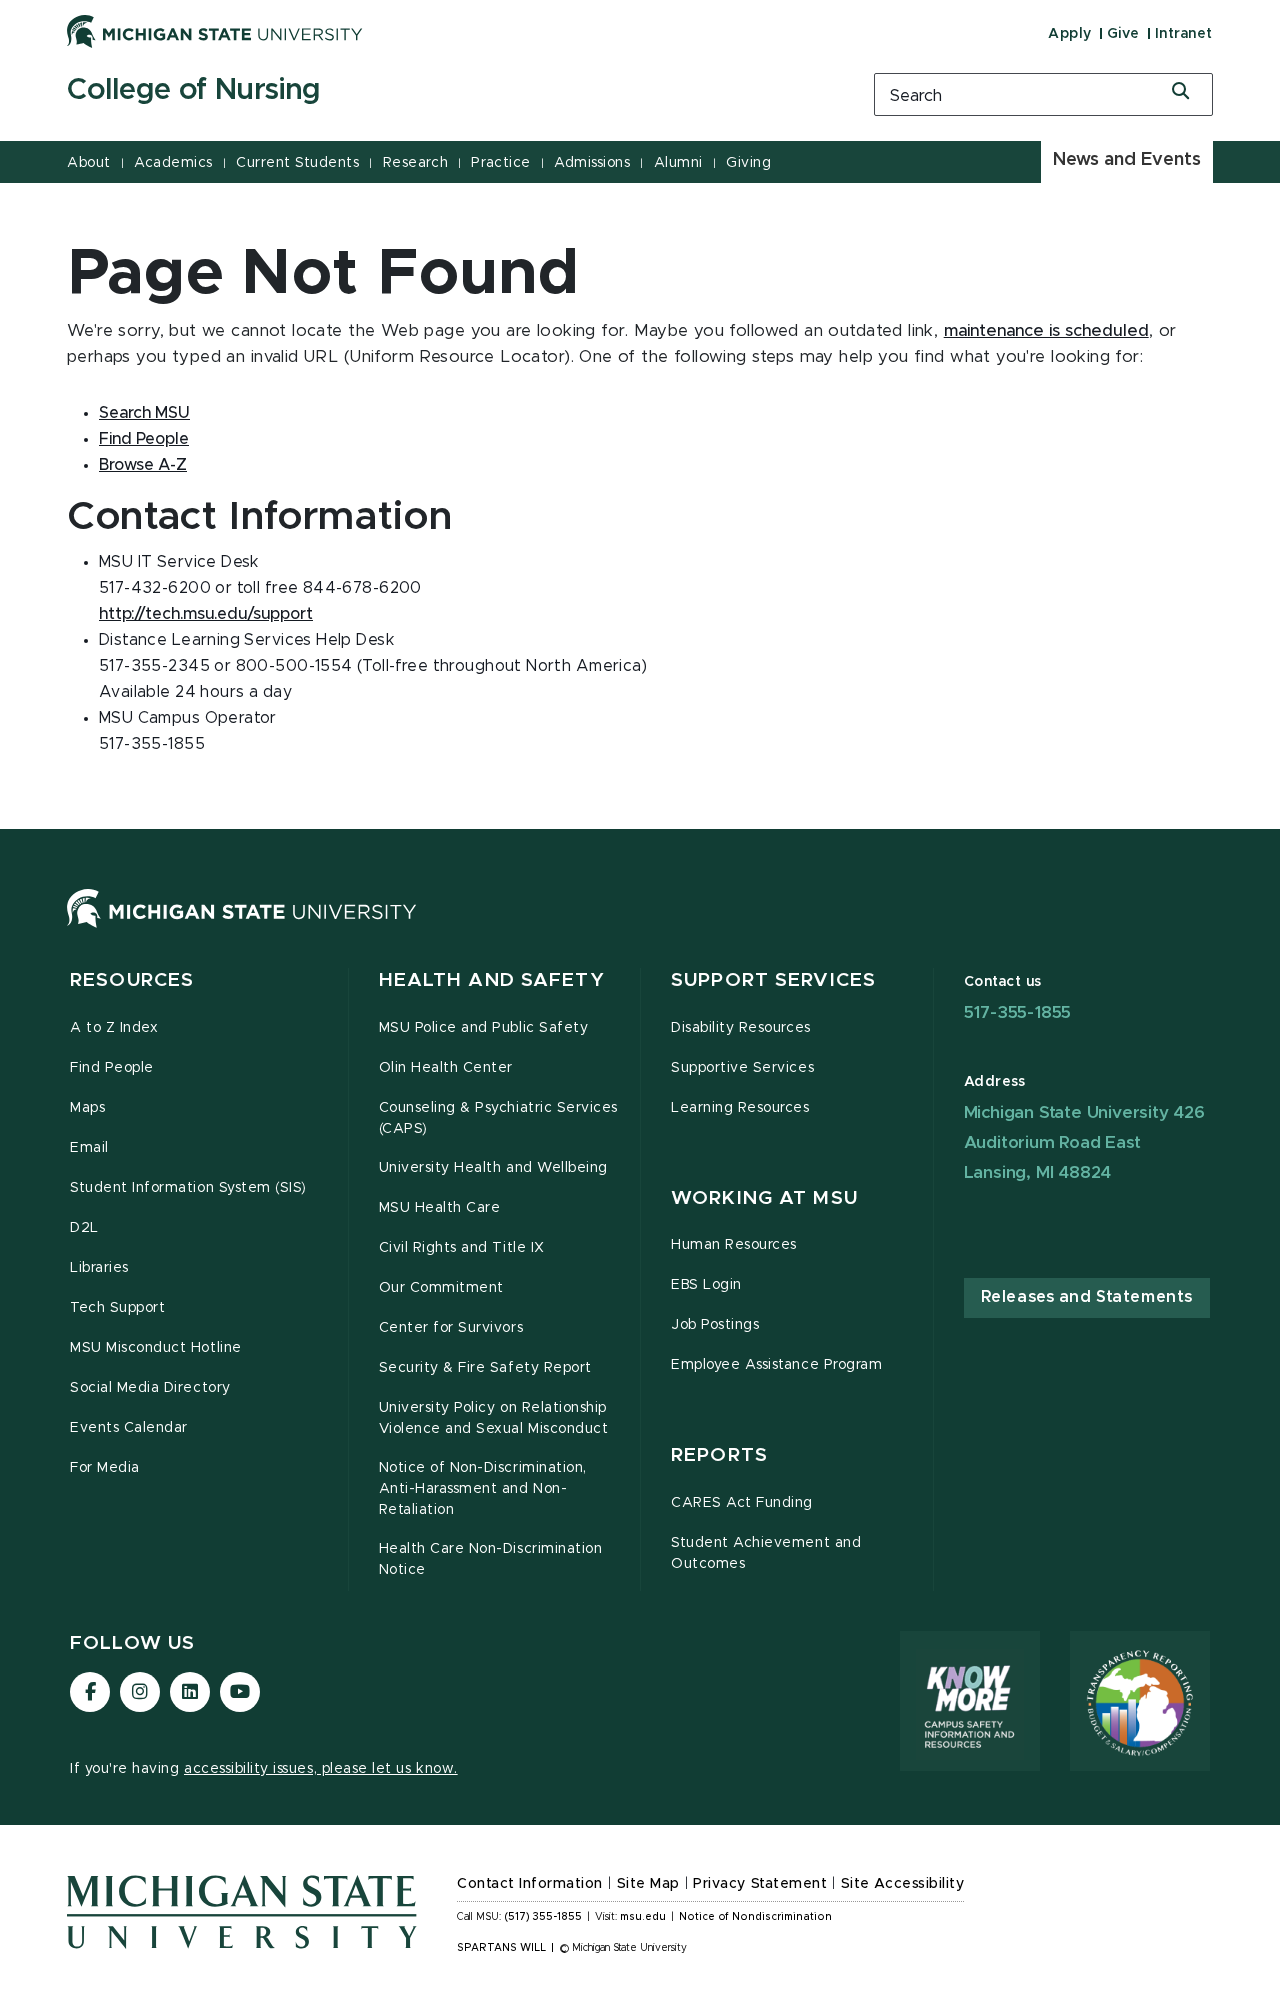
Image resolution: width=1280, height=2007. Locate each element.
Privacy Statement (760, 1884)
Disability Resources (741, 1028)
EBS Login (706, 1285)
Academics (173, 163)
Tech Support (117, 1308)
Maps (87, 1108)
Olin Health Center (446, 1068)
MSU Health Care (440, 1208)
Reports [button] (719, 1455)
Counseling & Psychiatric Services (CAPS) (498, 1118)
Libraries (99, 1268)
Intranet (1184, 34)
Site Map (648, 1884)
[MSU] (242, 928)
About (89, 163)
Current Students (297, 163)
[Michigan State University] (215, 31)
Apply (1070, 34)
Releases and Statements (1087, 1297)
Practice (500, 163)
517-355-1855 (1018, 1012)
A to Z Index (114, 1028)
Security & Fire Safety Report (485, 1368)
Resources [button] (132, 980)
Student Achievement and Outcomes (766, 1553)
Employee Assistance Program (776, 1365)
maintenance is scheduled (1046, 331)
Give (1123, 34)
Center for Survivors (451, 1328)
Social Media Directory (150, 1388)
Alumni (678, 163)
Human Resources (734, 1245)
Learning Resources (740, 1108)
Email (89, 1148)
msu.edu (643, 1917)
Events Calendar (129, 1428)
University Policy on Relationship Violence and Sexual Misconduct (494, 1418)
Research (415, 163)
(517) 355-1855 (543, 1917)
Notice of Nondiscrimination (755, 1917)
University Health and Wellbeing (493, 1168)
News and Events (1127, 160)
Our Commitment (441, 1288)
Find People (144, 439)
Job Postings (715, 1325)
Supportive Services (742, 1068)
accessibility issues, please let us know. (321, 1769)
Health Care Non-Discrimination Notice (491, 1559)
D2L (84, 1228)
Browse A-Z (143, 465)
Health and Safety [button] (492, 980)
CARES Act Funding (742, 1503)
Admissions (592, 163)
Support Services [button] (773, 980)
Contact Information (530, 1884)
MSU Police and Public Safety (484, 1028)
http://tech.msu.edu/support (206, 614)
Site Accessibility (903, 1884)
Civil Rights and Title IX (462, 1248)
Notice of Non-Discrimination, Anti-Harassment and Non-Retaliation (483, 1489)
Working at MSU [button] (764, 1198)
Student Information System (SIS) (188, 1188)
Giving (748, 163)
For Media (105, 1468)
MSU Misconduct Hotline (156, 1348)
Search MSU (144, 413)
